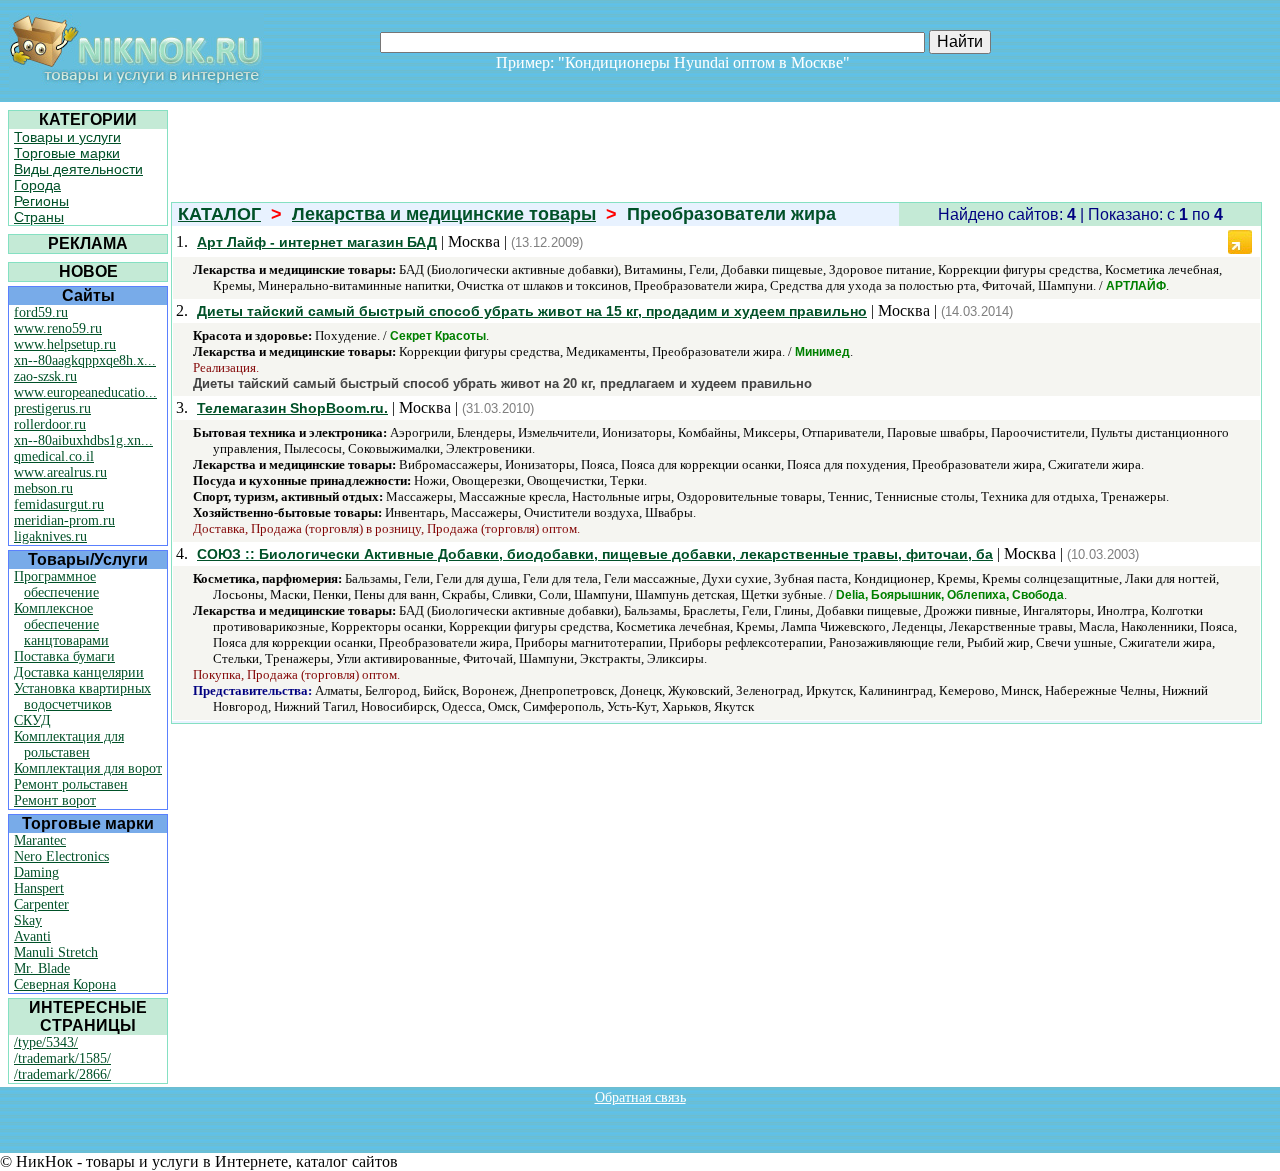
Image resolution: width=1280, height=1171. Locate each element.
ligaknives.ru (50, 536)
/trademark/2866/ (62, 1074)
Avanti (32, 936)
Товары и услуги (67, 137)
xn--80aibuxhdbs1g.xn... (83, 440)
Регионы (41, 201)
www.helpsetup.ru (65, 344)
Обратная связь (640, 1097)
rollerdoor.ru (50, 424)
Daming (36, 872)
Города (37, 185)
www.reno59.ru (58, 328)
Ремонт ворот (55, 800)
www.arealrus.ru (60, 472)
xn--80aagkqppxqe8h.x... (85, 360)
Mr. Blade (42, 968)
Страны (39, 217)
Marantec (40, 840)
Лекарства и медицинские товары (444, 214)
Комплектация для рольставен (69, 744)
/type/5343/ (46, 1042)
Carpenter (41, 904)
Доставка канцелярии (79, 672)
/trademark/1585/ (62, 1058)
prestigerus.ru (52, 408)
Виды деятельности (78, 169)
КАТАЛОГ (219, 214)
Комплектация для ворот (88, 768)
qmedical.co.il (54, 456)
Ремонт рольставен (71, 784)
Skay (28, 920)
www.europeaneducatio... (85, 392)
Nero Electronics (61, 856)
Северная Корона (65, 984)
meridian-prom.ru (64, 520)
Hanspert (39, 888)
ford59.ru (41, 312)
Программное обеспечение (56, 584)
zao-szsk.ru (45, 376)
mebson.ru (43, 488)
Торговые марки (67, 153)
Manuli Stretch (56, 952)
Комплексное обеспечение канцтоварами (61, 624)
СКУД (32, 720)
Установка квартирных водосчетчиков (82, 696)
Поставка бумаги (64, 656)
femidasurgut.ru (59, 504)
